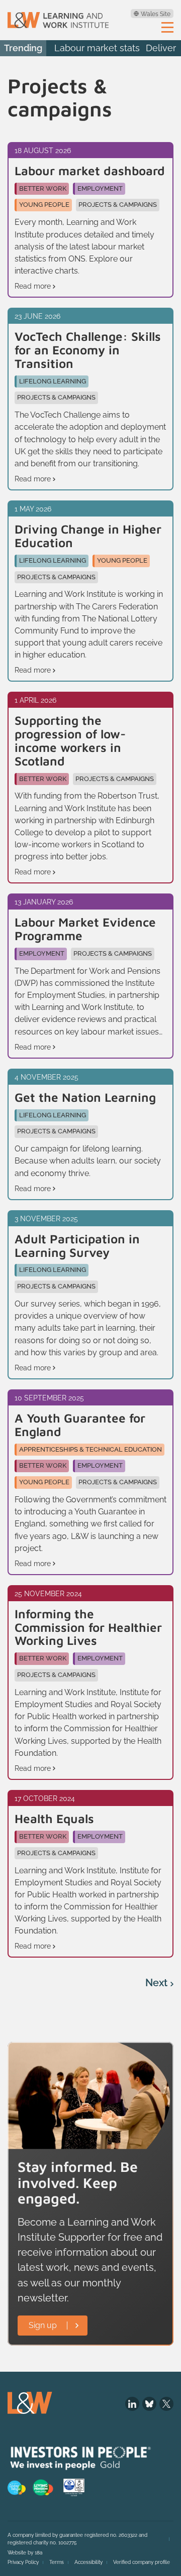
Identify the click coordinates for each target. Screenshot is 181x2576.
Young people (44, 205)
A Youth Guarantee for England (80, 1425)
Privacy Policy (23, 2562)
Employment (100, 188)
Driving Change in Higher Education (88, 536)
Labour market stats (97, 48)
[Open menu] (167, 27)
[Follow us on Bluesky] (149, 2404)
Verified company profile (142, 2562)
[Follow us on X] (166, 2404)
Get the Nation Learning (85, 1098)
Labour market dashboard (90, 171)
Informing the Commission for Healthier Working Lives (88, 1627)
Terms (57, 2562)
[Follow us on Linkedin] (132, 2404)
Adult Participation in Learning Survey (77, 1246)
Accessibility (88, 2562)
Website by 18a (25, 2553)
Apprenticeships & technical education (90, 1449)
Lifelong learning (53, 381)
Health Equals (54, 1819)
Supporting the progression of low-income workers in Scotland (70, 741)
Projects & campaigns (118, 205)
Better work (43, 188)
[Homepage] (58, 20)
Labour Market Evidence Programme (85, 929)
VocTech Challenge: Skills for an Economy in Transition (88, 350)
